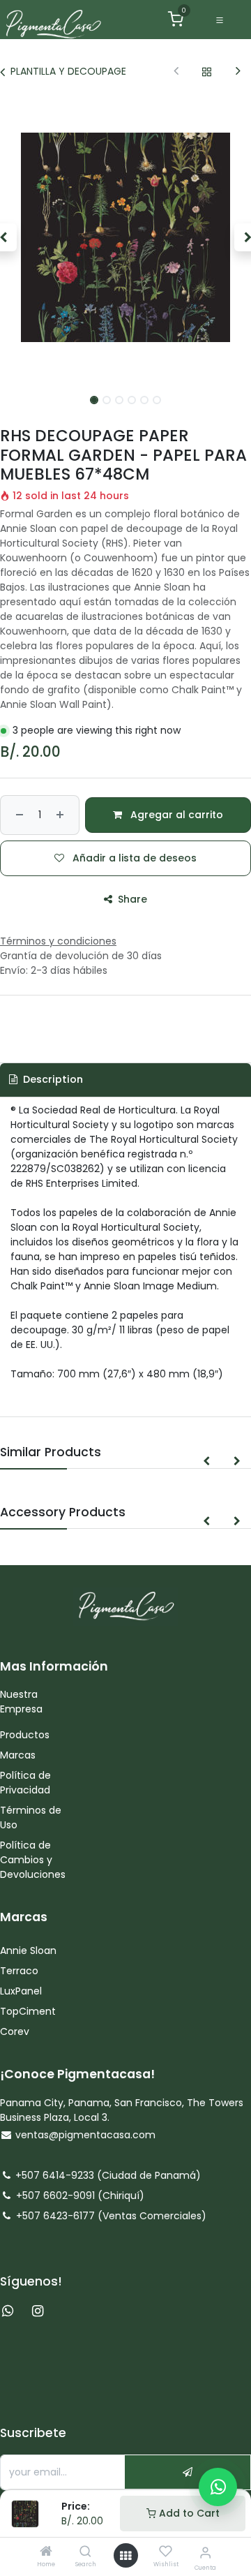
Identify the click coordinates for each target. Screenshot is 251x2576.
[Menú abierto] (125, 2556)
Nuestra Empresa (21, 1702)
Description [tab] (52, 1079)
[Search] (85, 2552)
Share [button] (131, 899)
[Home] (46, 2552)
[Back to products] (207, 72)
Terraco (19, 1971)
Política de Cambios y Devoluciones (33, 1860)
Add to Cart (188, 2513)
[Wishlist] (166, 2552)
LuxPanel (21, 1991)
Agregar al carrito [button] (175, 815)
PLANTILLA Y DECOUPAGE (68, 71)
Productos (26, 1735)
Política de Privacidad (25, 1783)
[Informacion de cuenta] (205, 2553)
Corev (15, 2031)
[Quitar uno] (18, 815)
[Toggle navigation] (220, 20)
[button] (206, 1461)
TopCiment (28, 2011)
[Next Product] (238, 72)
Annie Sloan (30, 1950)
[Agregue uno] (62, 815)
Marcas (18, 1755)
